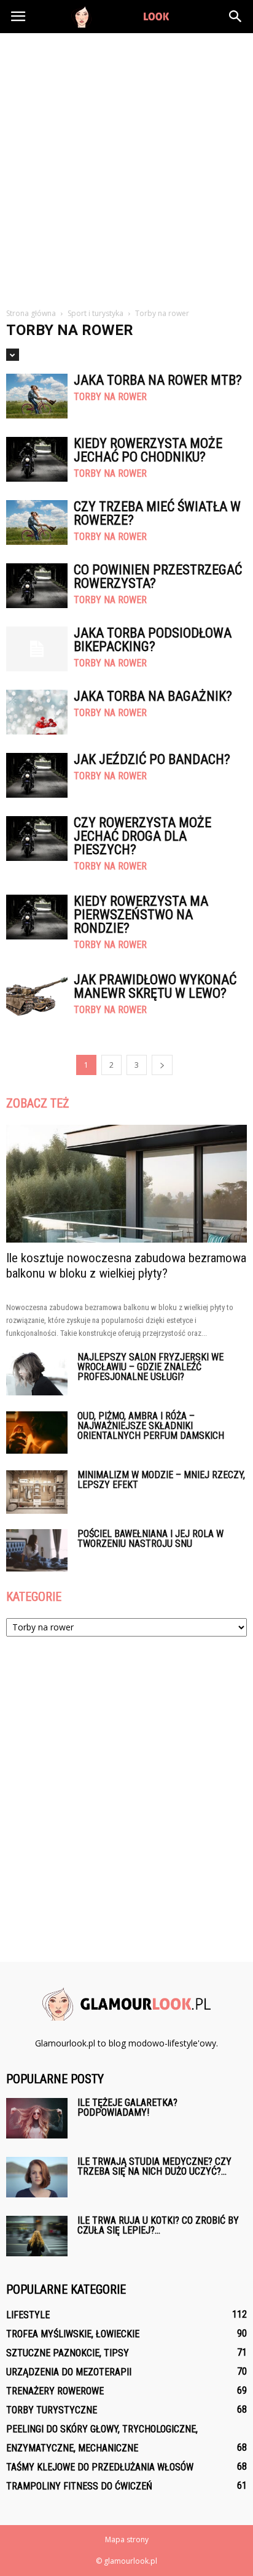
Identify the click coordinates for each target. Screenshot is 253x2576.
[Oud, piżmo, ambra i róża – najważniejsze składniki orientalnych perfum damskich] (37, 1433)
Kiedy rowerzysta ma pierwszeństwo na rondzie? (141, 915)
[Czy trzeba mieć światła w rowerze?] (37, 523)
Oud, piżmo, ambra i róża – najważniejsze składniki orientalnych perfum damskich (151, 1426)
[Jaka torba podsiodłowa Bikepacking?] (37, 649)
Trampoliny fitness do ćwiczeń (79, 2486)
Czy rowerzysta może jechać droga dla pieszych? (142, 836)
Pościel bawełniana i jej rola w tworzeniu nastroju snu (150, 1539)
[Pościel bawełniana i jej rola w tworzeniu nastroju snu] (37, 1550)
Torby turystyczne (52, 2410)
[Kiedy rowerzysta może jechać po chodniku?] (37, 459)
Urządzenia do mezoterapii (69, 2372)
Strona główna (31, 313)
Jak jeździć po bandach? (152, 759)
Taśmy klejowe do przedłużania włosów (100, 2467)
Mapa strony (127, 2539)
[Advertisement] (126, 166)
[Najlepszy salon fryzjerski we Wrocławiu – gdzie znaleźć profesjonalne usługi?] (37, 1374)
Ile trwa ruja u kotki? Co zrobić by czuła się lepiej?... (158, 2225)
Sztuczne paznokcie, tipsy (68, 2353)
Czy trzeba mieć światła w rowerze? (157, 513)
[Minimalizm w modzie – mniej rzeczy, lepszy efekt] (37, 1492)
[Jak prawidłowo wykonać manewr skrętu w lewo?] (37, 996)
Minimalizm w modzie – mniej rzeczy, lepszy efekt (161, 1480)
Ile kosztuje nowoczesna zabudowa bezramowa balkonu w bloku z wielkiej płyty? (126, 1266)
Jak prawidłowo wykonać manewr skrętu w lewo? (155, 986)
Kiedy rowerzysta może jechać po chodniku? (148, 450)
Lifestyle (28, 2315)
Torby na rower (110, 397)
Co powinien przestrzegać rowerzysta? (158, 577)
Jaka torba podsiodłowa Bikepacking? (153, 640)
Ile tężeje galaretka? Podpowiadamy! (127, 2107)
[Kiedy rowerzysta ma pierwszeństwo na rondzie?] (37, 917)
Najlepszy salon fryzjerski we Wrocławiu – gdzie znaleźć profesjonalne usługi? (150, 1367)
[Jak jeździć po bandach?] (37, 775)
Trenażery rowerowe (55, 2391)
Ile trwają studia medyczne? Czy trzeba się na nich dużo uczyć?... (154, 2166)
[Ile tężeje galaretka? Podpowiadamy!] (37, 2119)
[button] (236, 17)
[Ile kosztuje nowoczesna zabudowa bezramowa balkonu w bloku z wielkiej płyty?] (126, 1184)
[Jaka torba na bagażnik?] (37, 712)
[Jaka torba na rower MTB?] (37, 396)
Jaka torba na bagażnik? (153, 696)
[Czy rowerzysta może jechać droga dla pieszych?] (37, 839)
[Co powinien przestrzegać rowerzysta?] (37, 586)
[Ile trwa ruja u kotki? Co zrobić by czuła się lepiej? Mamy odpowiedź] (37, 2236)
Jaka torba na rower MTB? (158, 380)
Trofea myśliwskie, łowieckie (73, 2334)
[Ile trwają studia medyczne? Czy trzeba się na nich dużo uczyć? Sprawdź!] (37, 2177)
